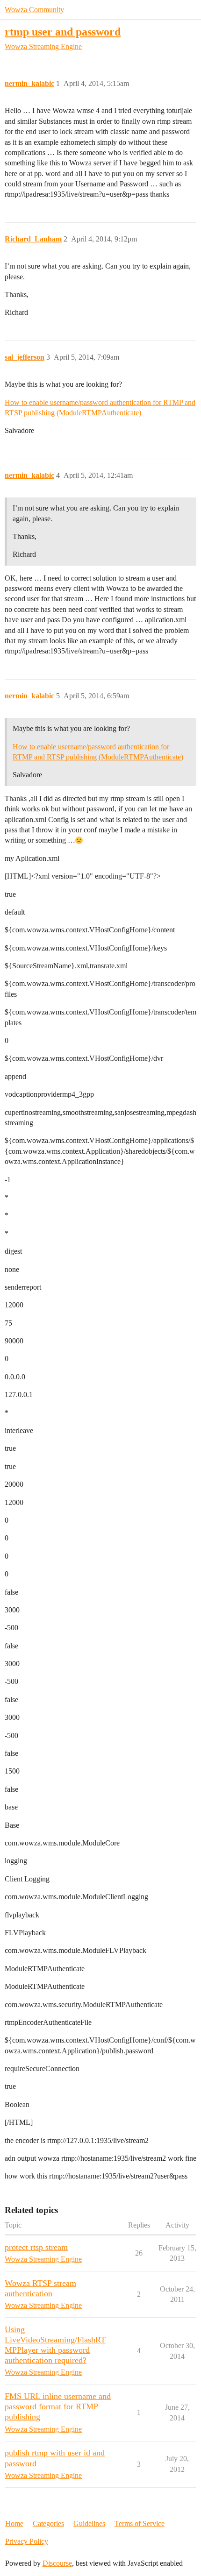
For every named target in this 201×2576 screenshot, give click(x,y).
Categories (48, 2523)
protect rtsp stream (36, 2247)
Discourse (57, 2563)
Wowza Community (34, 10)
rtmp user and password (63, 32)
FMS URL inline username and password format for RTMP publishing (58, 2406)
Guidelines (89, 2523)
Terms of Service (140, 2523)
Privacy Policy (27, 2541)
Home (14, 2523)
